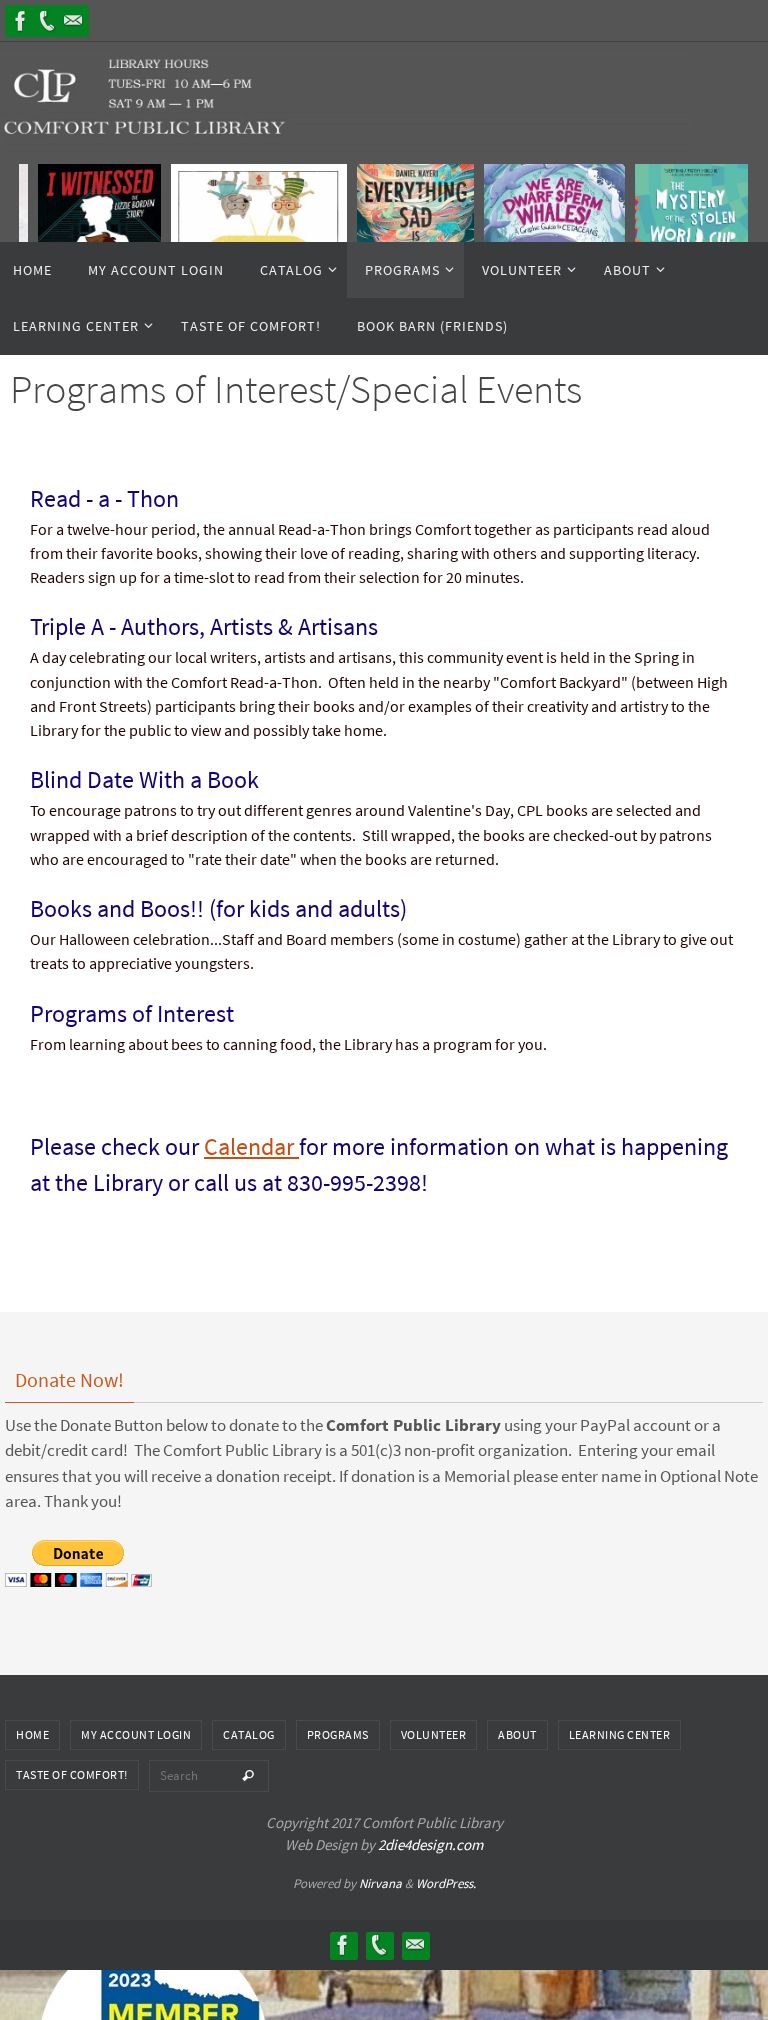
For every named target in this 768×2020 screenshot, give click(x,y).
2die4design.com (430, 1844)
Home (32, 1734)
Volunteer (434, 1734)
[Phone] (47, 21)
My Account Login (136, 1734)
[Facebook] (21, 21)
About (517, 1734)
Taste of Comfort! (72, 1774)
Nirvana (380, 1883)
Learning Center (620, 1734)
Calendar (251, 1146)
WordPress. (446, 1883)
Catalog (249, 1734)
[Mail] (73, 21)
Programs (338, 1734)
